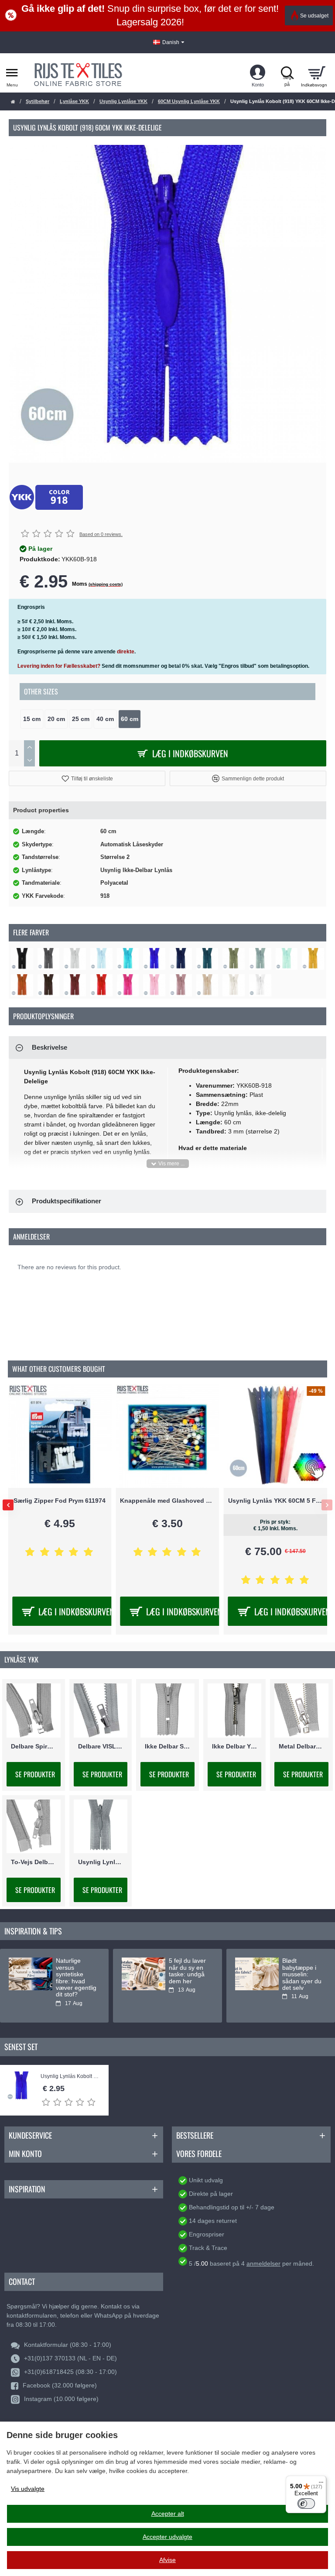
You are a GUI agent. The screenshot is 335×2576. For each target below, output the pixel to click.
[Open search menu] (287, 73)
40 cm (105, 719)
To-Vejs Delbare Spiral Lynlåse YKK (34, 1862)
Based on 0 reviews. (101, 534)
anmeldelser (263, 2263)
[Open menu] (12, 73)
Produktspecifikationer (67, 1201)
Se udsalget (314, 16)
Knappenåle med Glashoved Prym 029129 (167, 1501)
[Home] (13, 102)
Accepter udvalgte (167, 2537)
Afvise (167, 2560)
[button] (87, 778)
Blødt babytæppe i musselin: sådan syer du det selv (302, 1974)
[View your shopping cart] (316, 73)
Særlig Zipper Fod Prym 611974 (60, 1501)
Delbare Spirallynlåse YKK (34, 1746)
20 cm (56, 719)
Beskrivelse (50, 1047)
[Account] (258, 73)
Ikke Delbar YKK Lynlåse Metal (235, 1746)
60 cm (130, 719)
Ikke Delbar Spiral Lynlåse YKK (167, 1746)
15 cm (32, 719)
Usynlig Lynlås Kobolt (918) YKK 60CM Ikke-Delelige (70, 2076)
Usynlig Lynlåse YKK (123, 101)
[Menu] (321, 2481)
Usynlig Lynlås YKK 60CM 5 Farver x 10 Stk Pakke (275, 1501)
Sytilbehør (38, 101)
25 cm (81, 719)
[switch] (306, 2504)
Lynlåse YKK (74, 101)
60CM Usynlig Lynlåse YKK (189, 101)
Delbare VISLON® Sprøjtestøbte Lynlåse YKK (101, 1746)
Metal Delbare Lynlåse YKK (301, 1746)
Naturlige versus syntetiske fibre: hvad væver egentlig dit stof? (76, 1978)
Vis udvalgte (28, 2489)
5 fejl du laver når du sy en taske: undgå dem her (187, 1971)
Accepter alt (168, 2514)
